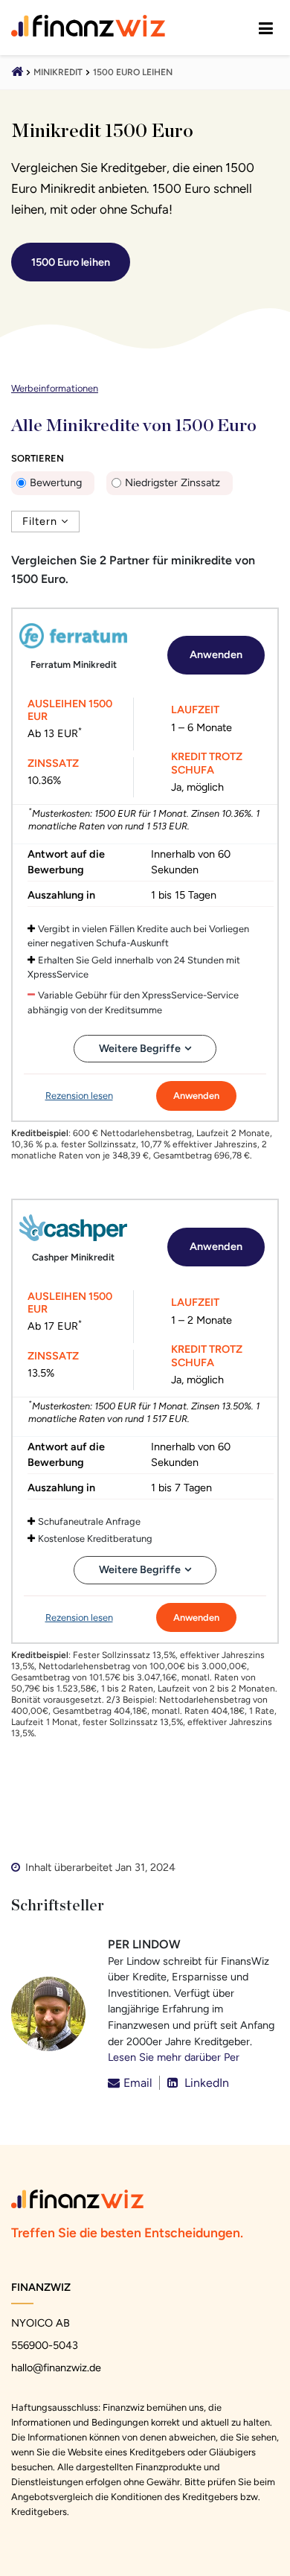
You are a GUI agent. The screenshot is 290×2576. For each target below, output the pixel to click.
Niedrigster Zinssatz (173, 482)
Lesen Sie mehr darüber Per (174, 2057)
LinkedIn (205, 2083)
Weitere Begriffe (140, 1048)
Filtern (40, 521)
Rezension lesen (79, 1096)
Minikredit (58, 72)
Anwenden (216, 654)
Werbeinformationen (55, 388)
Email (138, 2083)
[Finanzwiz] (17, 73)
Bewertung (56, 482)
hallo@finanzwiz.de (56, 2368)
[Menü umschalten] (266, 28)
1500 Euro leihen (133, 72)
